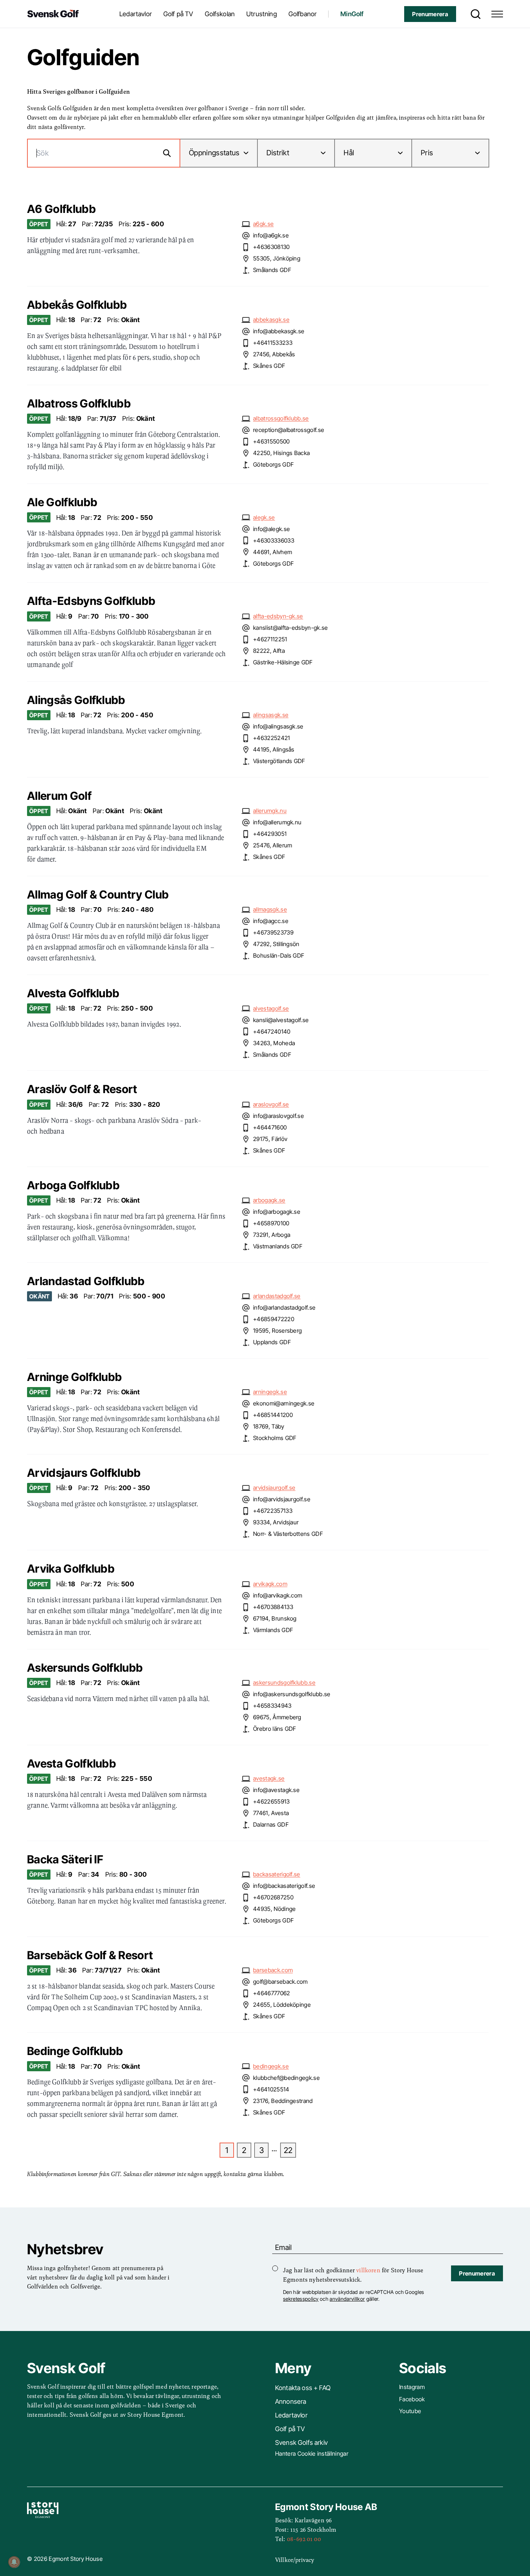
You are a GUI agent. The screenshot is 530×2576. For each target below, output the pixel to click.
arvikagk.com (270, 1584)
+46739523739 (273, 932)
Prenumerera (430, 14)
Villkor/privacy (295, 2559)
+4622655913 (271, 1801)
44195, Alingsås (274, 749)
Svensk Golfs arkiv (301, 2443)
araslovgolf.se (271, 1104)
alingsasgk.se (271, 715)
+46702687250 (273, 1897)
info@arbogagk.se (277, 1212)
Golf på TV (178, 14)
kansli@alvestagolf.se (281, 1020)
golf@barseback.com (281, 1982)
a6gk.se (263, 224)
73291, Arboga (272, 1235)
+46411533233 (273, 343)
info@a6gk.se (271, 235)
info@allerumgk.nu (277, 822)
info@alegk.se (271, 529)
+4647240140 (272, 1031)
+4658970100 (271, 1223)
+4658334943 (272, 1706)
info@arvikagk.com (278, 1595)
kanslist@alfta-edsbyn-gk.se (291, 628)
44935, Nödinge (274, 1909)
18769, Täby (269, 1426)
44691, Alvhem (273, 552)
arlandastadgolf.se (277, 1296)
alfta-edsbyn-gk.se (278, 616)
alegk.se (264, 517)
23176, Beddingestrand (283, 2101)
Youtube (410, 2411)
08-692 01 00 (304, 2539)
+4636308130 (271, 247)
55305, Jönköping (277, 258)
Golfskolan (220, 14)
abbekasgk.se (271, 320)
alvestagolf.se (271, 1008)
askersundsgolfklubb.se (284, 1683)
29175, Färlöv (270, 1139)
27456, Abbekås (274, 354)
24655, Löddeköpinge (282, 2005)
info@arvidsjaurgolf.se (282, 1499)
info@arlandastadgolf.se (284, 1307)
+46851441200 (273, 1415)
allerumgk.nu (270, 811)
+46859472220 (274, 1319)
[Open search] (474, 14)
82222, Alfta (269, 651)
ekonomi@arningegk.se (284, 1403)
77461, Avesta (271, 1813)
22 (288, 2150)
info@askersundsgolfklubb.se (292, 1694)
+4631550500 (271, 441)
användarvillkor (347, 2299)
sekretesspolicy (301, 2299)
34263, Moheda (274, 1043)
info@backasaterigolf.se (284, 1886)
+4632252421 (272, 738)
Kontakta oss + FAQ (303, 2388)
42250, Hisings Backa (281, 453)
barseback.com (273, 1970)
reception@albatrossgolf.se (289, 430)
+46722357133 (273, 1511)
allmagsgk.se (270, 909)
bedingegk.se (271, 2066)
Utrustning (262, 14)
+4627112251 (270, 639)
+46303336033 (274, 540)
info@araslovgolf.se (279, 1116)
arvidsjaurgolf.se (274, 1488)
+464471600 (270, 1127)
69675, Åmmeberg (277, 1717)
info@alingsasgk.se (278, 726)
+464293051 (270, 834)
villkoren (368, 2270)
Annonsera (291, 2401)
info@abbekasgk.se (279, 331)
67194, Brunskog (275, 1618)
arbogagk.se (269, 1200)
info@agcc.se (271, 921)
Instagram (412, 2387)
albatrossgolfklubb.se (281, 418)
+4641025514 (271, 2089)
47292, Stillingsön (276, 944)
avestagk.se (269, 1778)
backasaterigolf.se (277, 1874)
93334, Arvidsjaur (276, 1522)
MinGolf (352, 14)
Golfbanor (302, 14)
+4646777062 (272, 1993)
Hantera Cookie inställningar (312, 2454)
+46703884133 (273, 1607)
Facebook (412, 2399)
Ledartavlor (136, 14)
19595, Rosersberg (277, 1331)
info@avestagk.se (276, 1790)
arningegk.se (270, 1392)
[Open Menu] (497, 14)
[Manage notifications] (14, 2562)
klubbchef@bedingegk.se (286, 2078)
